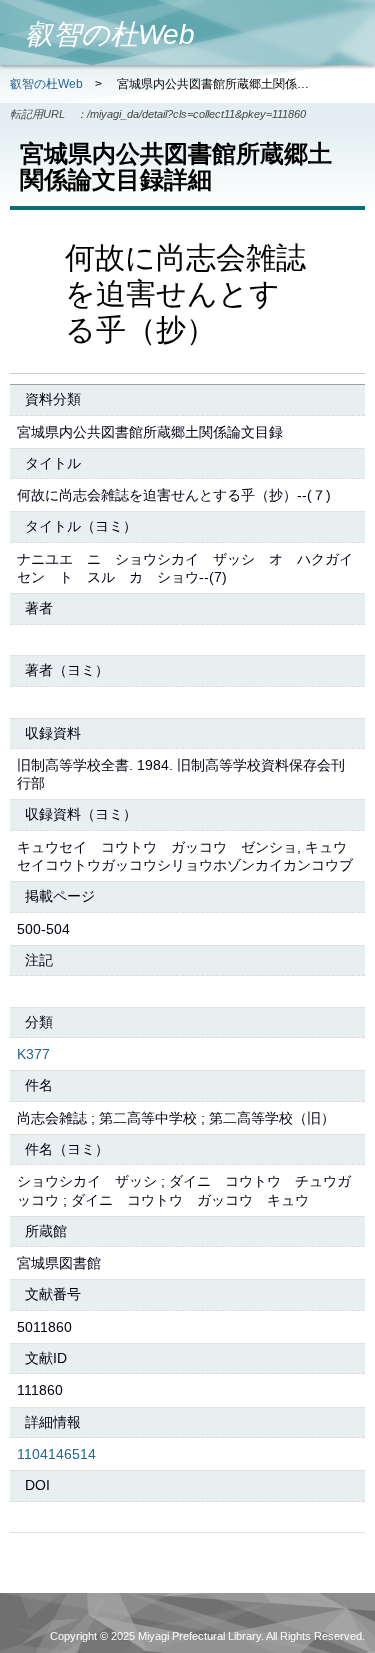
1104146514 (56, 1454)
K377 (33, 1054)
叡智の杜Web (46, 84)
